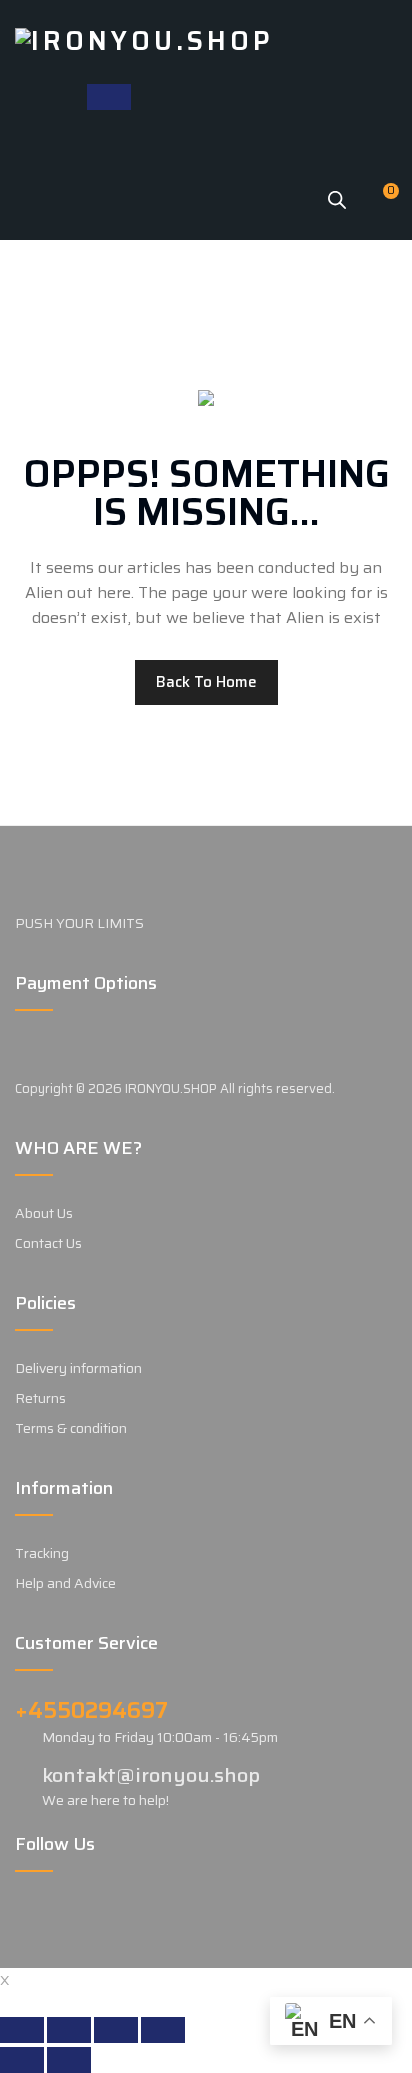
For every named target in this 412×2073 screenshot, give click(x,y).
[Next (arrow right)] (69, 2060)
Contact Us (48, 1243)
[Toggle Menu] (109, 97)
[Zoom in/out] (163, 2030)
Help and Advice (65, 1583)
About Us (44, 1213)
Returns (40, 1398)
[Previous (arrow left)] (22, 2060)
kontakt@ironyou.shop (151, 1775)
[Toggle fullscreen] (116, 2030)
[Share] (69, 2030)
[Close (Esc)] (22, 2030)
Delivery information (78, 1368)
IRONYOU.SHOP (171, 1088)
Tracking (42, 1553)
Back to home (206, 682)
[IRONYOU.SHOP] (144, 40)
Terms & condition (71, 1428)
